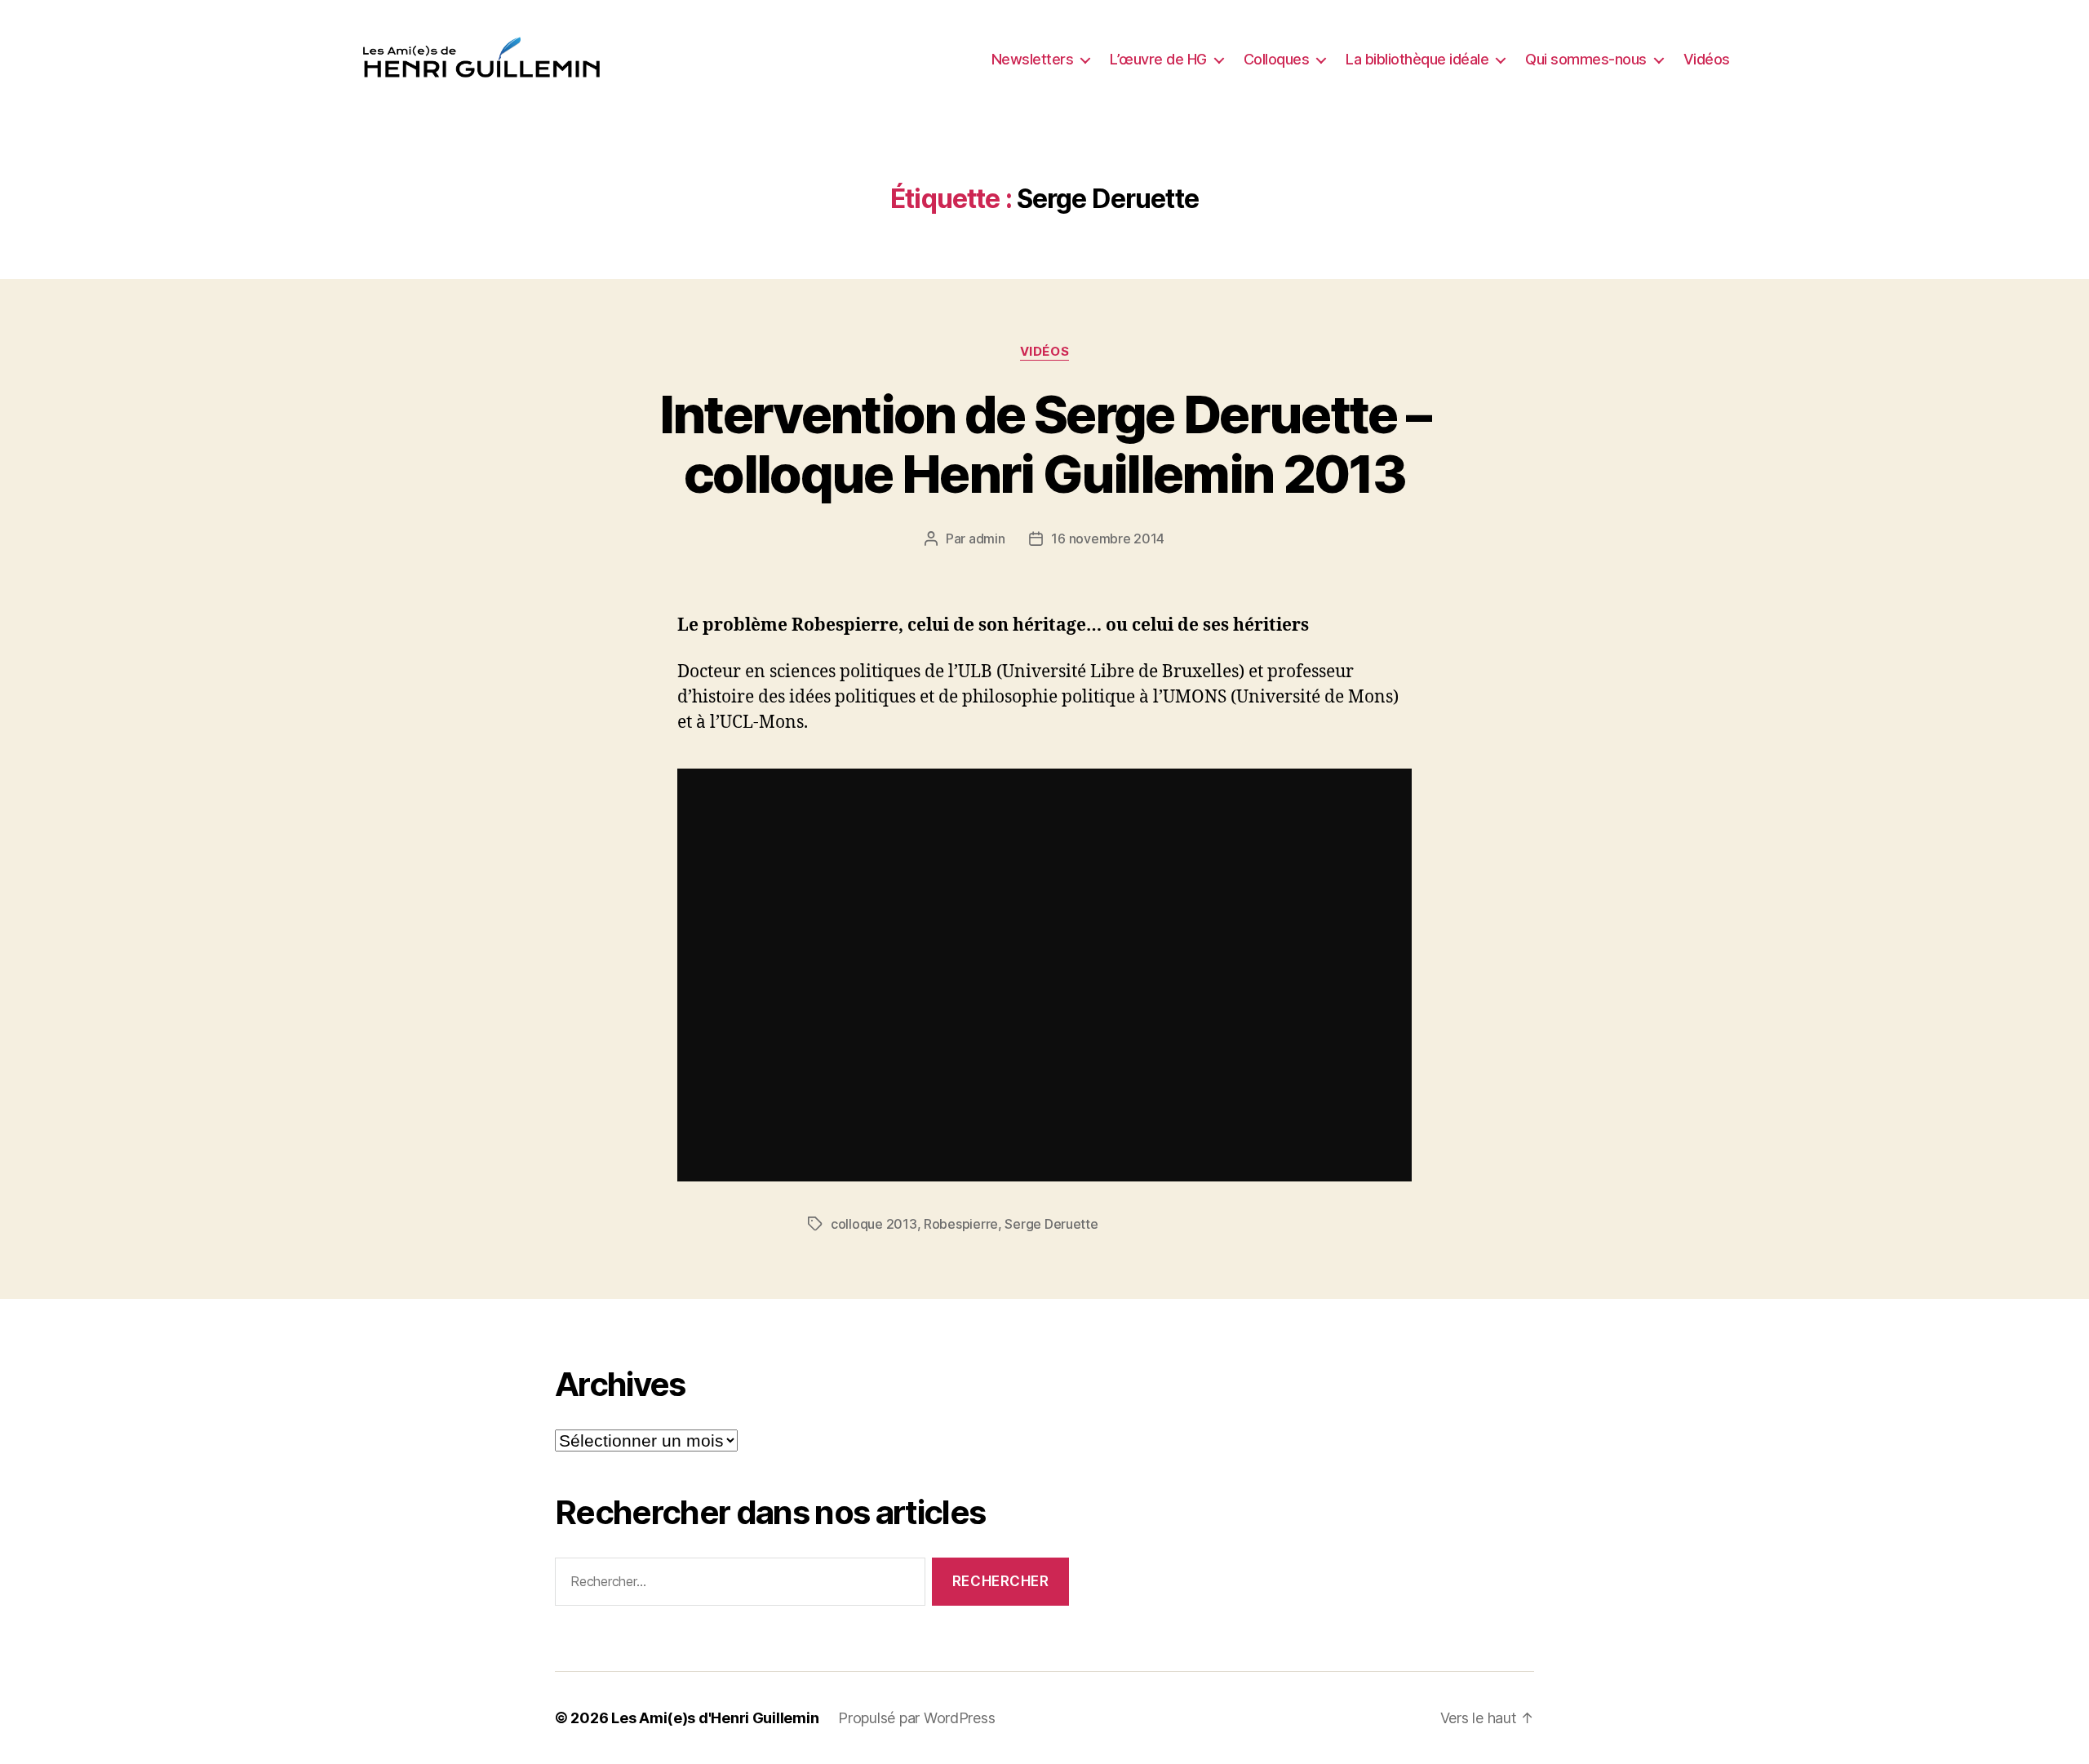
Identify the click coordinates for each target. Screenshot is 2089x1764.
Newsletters (1033, 59)
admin (987, 539)
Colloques (1277, 59)
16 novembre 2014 (1108, 539)
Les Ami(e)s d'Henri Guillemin (715, 1718)
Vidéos (1707, 59)
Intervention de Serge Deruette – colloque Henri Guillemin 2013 (1045, 444)
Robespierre (961, 1224)
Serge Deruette (1051, 1224)
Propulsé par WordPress (916, 1718)
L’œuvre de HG (1158, 59)
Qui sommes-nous (1586, 59)
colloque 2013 (874, 1224)
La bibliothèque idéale (1417, 59)
